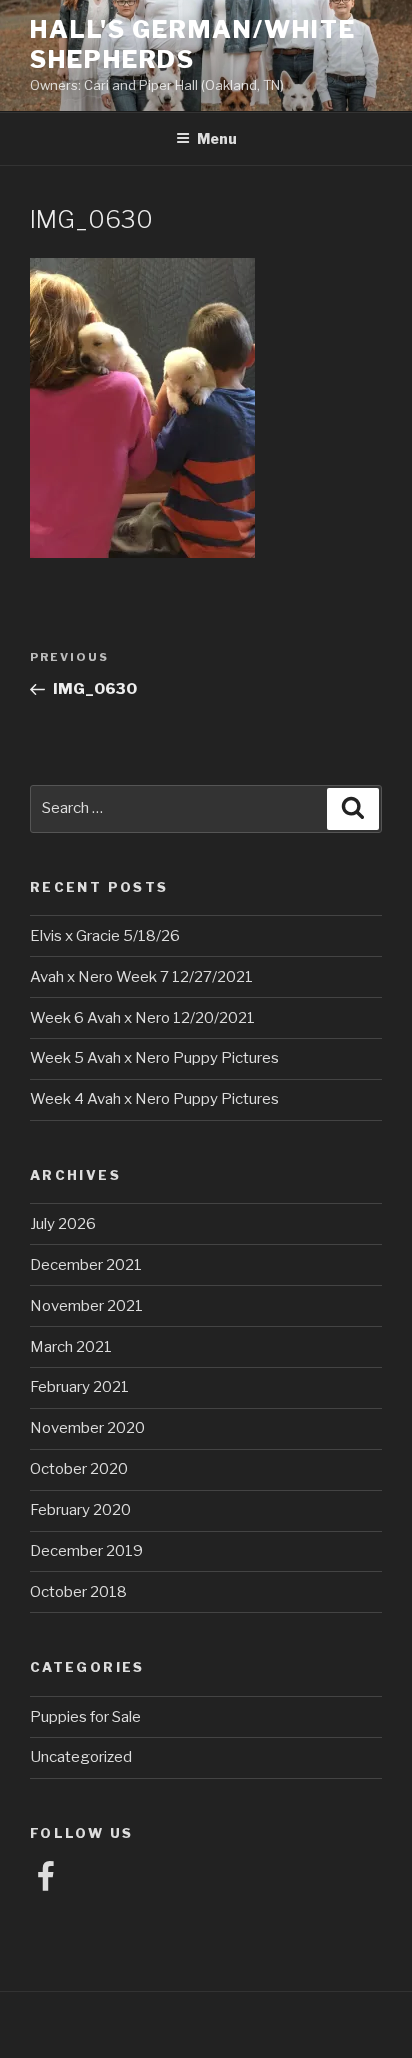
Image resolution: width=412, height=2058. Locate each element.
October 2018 (78, 1592)
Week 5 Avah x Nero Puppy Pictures (154, 1058)
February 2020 (80, 1510)
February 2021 (79, 1387)
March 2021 (71, 1347)
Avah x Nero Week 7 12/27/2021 (141, 977)
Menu (217, 138)
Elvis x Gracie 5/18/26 (105, 936)
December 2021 (86, 1265)
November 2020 (87, 1428)
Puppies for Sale (85, 1717)
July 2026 (63, 1224)
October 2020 (79, 1469)
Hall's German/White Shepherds (192, 44)
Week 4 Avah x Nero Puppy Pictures (154, 1099)
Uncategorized (81, 1757)
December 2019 (86, 1551)
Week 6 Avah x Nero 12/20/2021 (142, 1018)
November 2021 (86, 1306)
